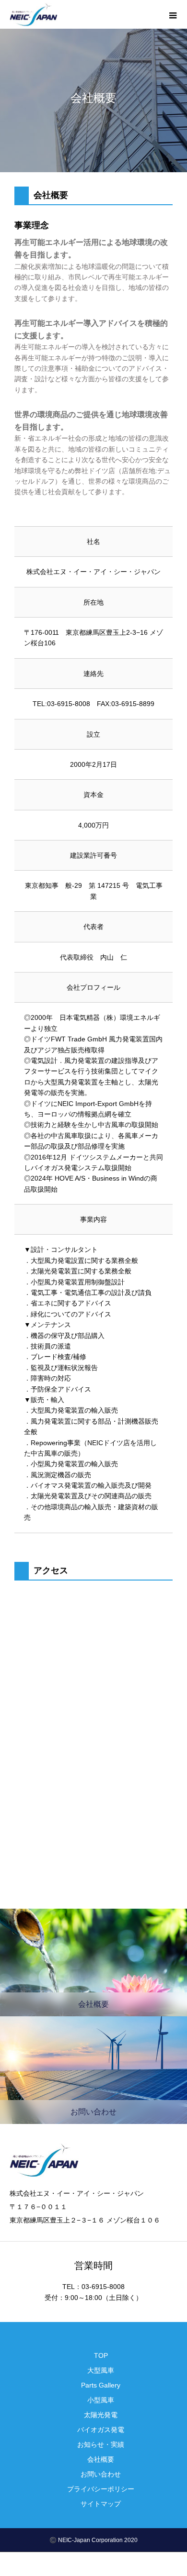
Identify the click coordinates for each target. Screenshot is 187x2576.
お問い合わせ (101, 2474)
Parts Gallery (101, 2385)
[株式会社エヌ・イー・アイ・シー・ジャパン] (34, 15)
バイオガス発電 (101, 2430)
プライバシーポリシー (101, 2489)
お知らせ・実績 (101, 2444)
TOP (101, 2355)
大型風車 (101, 2370)
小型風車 (101, 2400)
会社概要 (101, 2459)
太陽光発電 (101, 2415)
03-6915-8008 (69, 704)
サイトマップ (101, 2504)
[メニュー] (173, 14)
